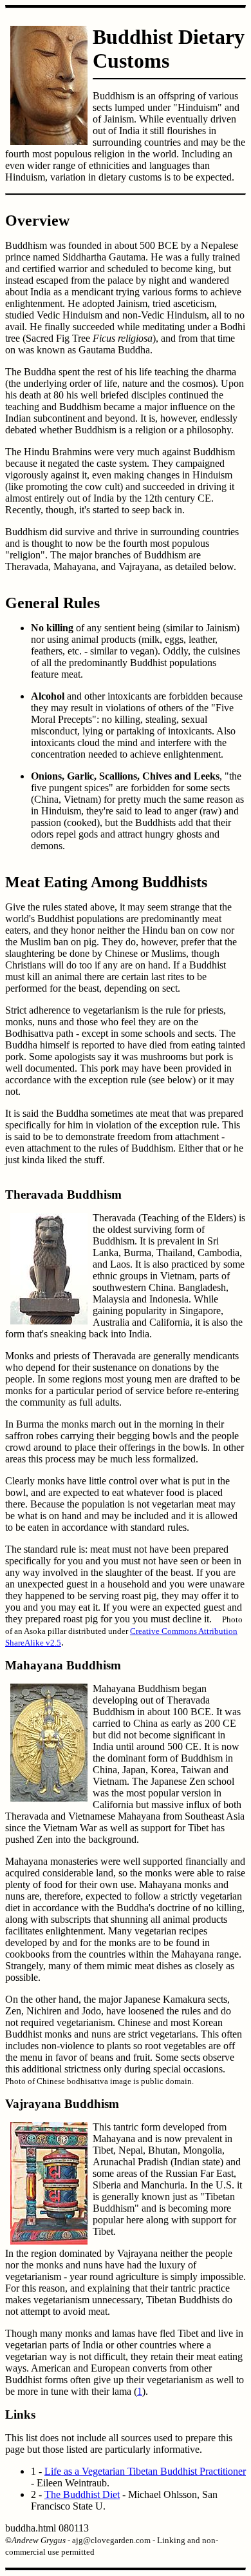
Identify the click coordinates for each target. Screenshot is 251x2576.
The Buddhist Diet (82, 2494)
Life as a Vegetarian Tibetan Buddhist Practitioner (145, 2471)
